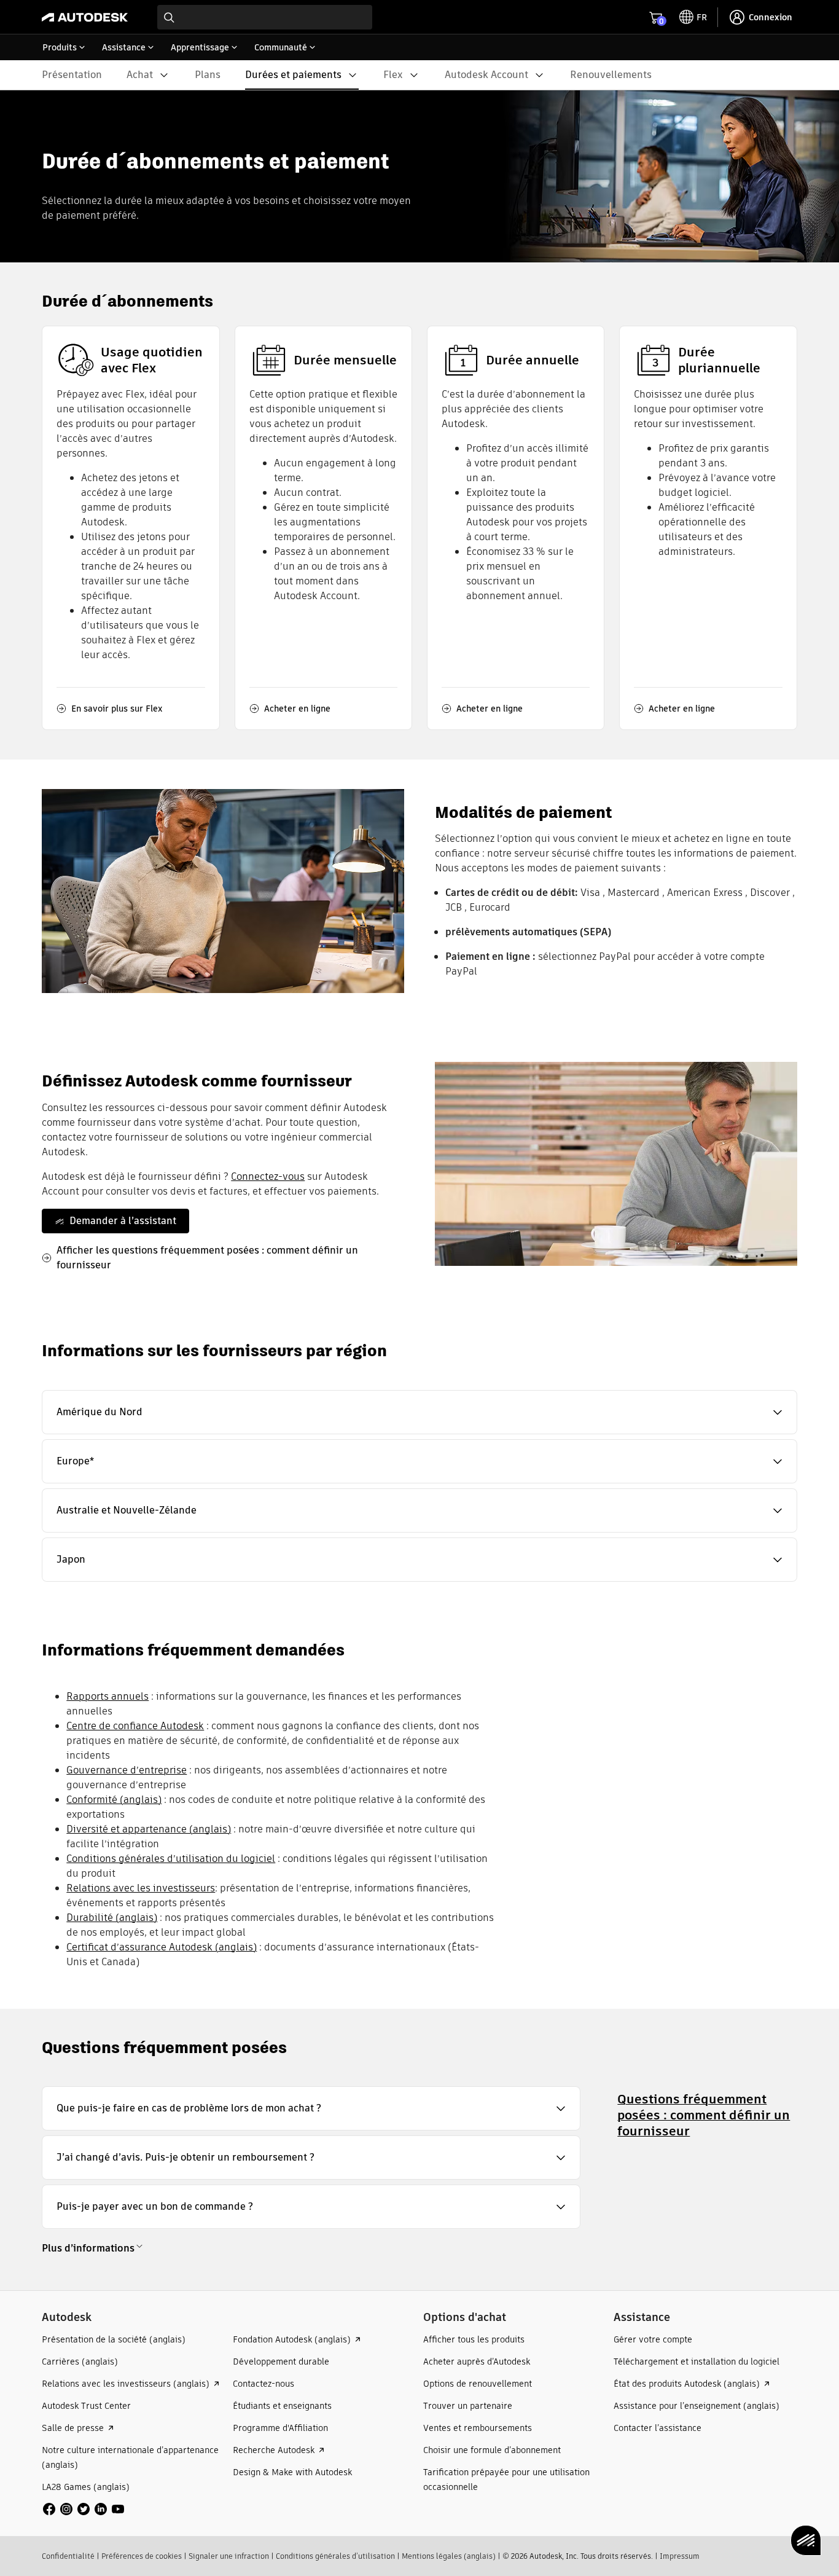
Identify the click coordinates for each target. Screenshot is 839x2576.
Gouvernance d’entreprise (127, 1770)
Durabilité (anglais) (112, 1918)
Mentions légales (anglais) (449, 2556)
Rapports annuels (107, 1696)
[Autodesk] (85, 17)
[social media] (84, 2509)
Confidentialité (68, 2556)
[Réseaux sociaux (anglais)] (84, 2508)
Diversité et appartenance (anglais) (149, 1829)
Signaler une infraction (229, 2556)
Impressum (680, 2556)
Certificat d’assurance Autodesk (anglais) (162, 1947)
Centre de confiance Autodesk (135, 1726)
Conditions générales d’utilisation (335, 2556)
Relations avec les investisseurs (141, 1888)
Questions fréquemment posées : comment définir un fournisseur (704, 2115)
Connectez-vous (268, 1176)
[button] (419, 1412)
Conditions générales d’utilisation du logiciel (171, 1859)
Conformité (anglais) (114, 1800)
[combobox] (265, 17)
